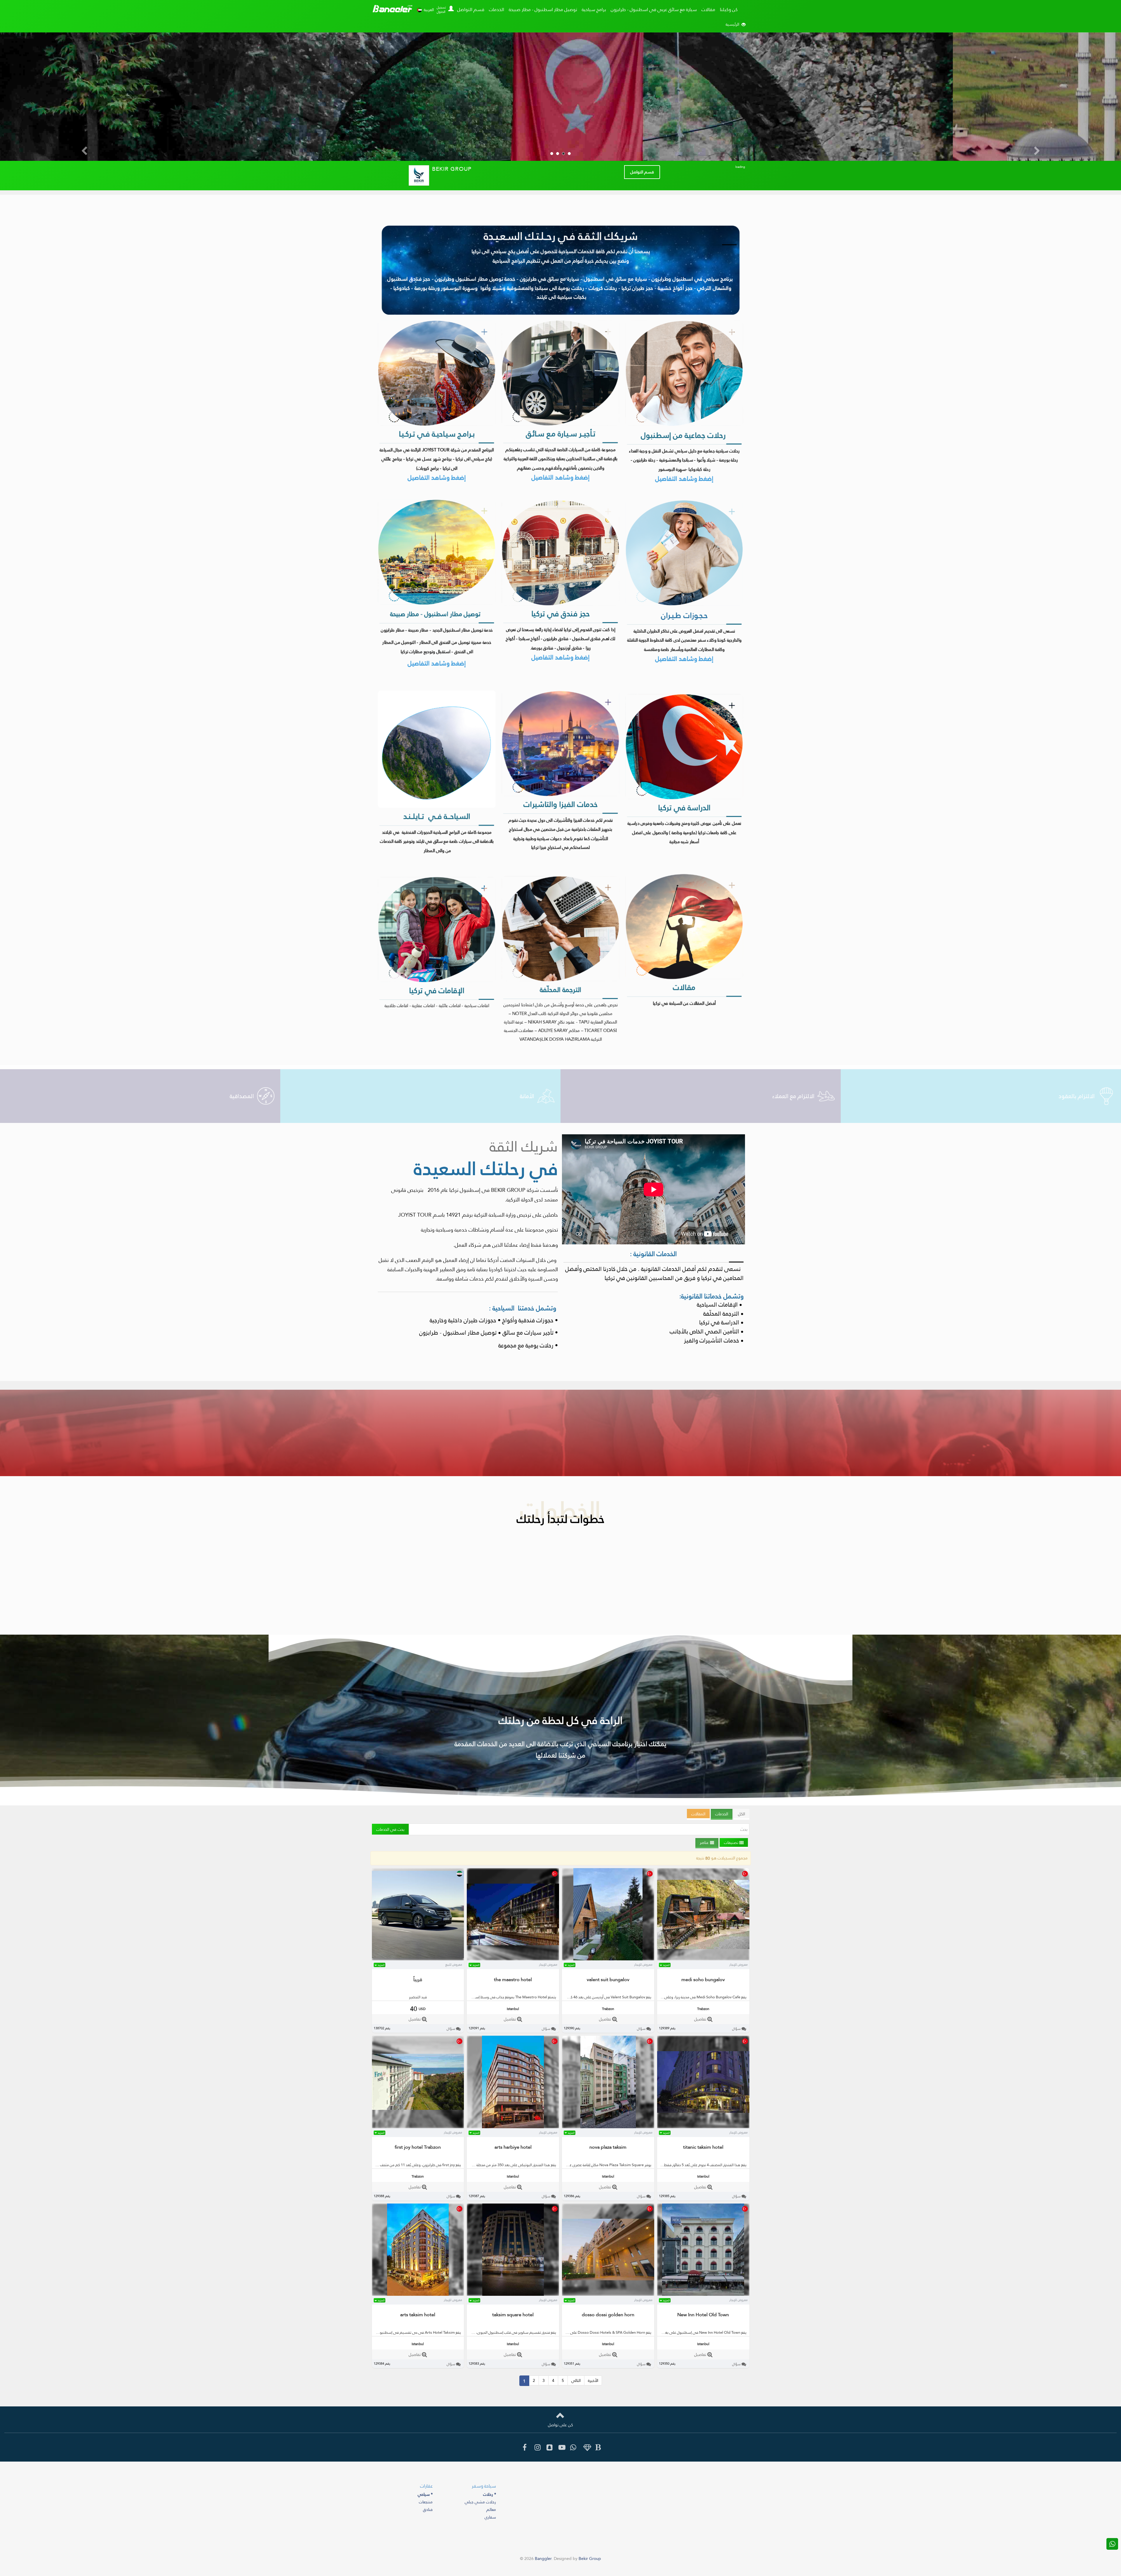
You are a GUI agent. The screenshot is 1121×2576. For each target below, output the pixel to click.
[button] (450, 7)
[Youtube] (560, 2448)
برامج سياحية (594, 9)
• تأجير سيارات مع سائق (530, 1332)
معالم (491, 2509)
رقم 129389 (667, 2028)
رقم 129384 (382, 2364)
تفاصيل (415, 2019)
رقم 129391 (477, 2028)
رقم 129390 (572, 2028)
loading (740, 167)
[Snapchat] (548, 2448)
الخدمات (497, 9)
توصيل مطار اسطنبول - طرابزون (458, 1332)
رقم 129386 (572, 2196)
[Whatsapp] (572, 2448)
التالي (576, 2380)
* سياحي (425, 2494)
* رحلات (490, 2494)
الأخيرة (593, 2380)
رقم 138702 (382, 2028)
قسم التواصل (471, 9)
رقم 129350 (667, 2364)
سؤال (451, 2029)
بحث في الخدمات (390, 1829)
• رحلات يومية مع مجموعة (527, 1345)
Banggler (392, 9)
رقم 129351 (572, 2364)
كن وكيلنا (729, 9)
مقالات (708, 9)
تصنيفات (732, 1842)
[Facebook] (524, 2448)
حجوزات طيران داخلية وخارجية (463, 1320)
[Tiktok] (585, 2448)
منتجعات (426, 2502)
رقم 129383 (477, 2364)
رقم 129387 (477, 2196)
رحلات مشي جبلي (480, 2502)
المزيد (381, 1965)
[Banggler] (597, 2448)
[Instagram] (536, 2448)
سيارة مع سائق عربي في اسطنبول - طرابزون (654, 9)
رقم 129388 (382, 2196)
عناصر (705, 1842)
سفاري (490, 2517)
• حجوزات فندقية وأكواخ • (528, 1320)
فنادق (428, 2509)
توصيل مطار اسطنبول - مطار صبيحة (543, 9)
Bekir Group (590, 2558)
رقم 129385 (667, 2196)
